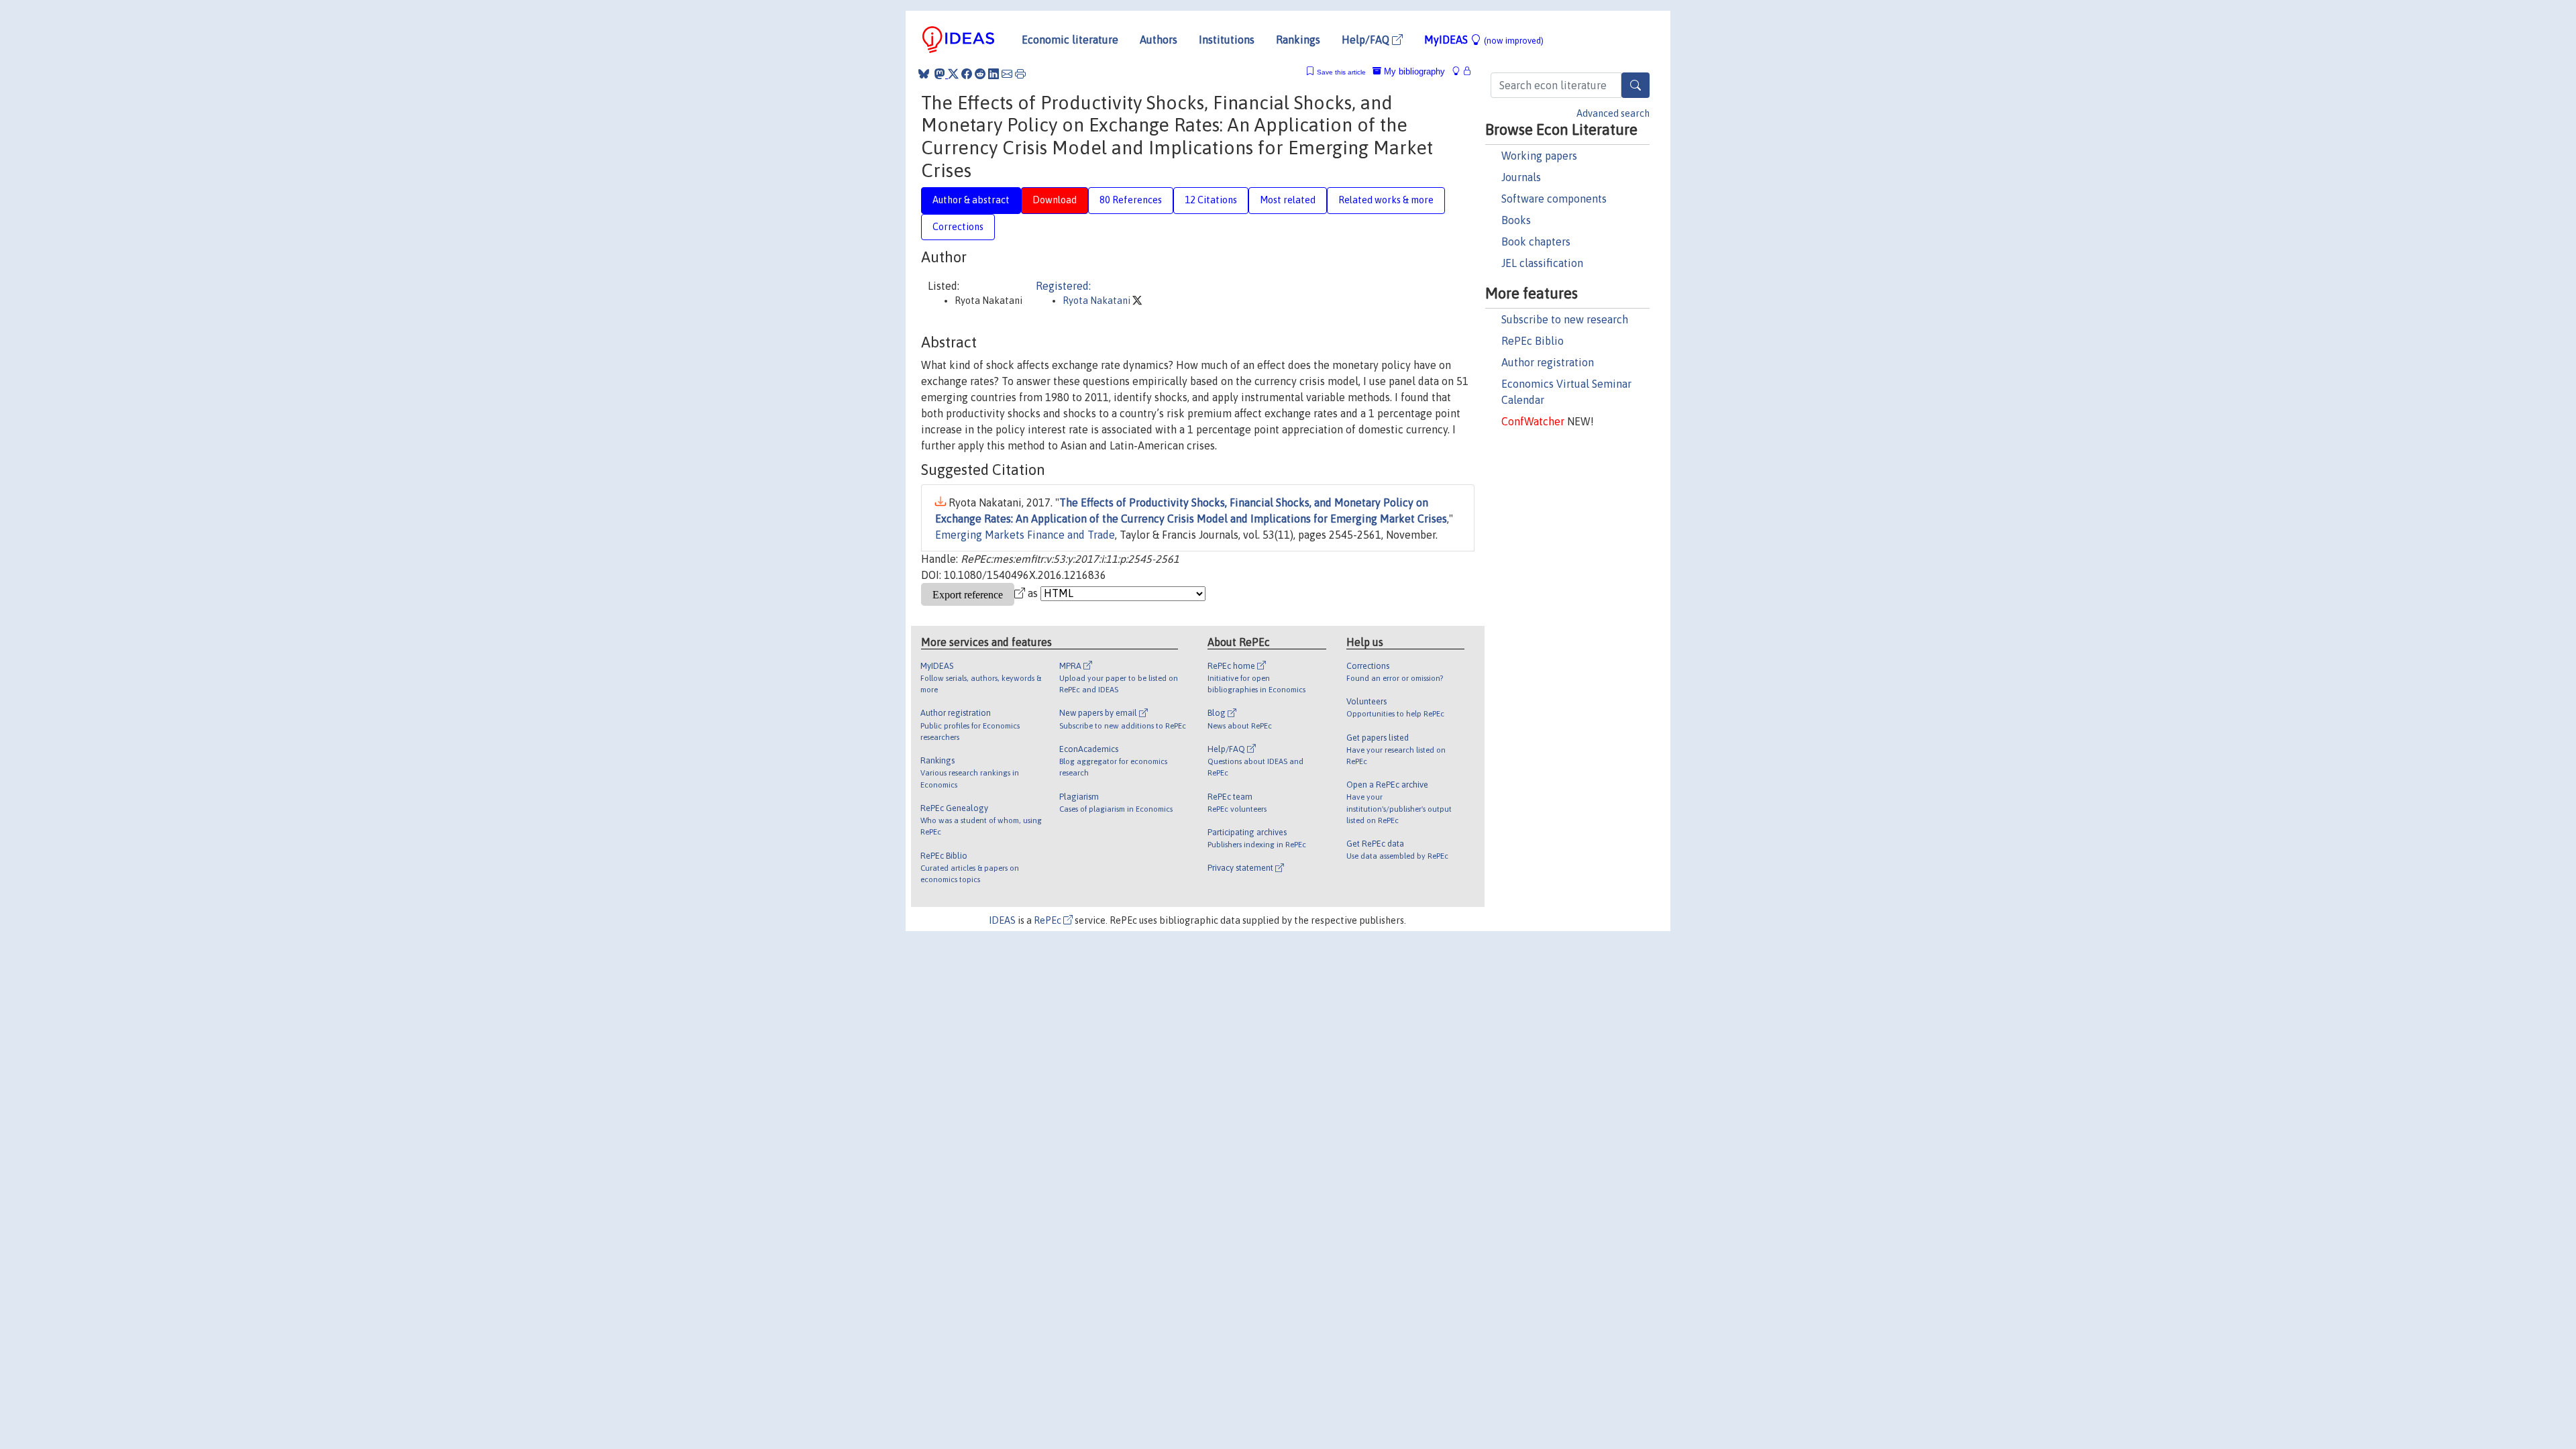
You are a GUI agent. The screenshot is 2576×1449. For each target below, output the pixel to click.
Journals (1521, 177)
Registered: (1063, 286)
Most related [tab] (1288, 200)
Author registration (1548, 362)
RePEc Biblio (1533, 341)
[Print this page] (1020, 74)
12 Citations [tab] (1211, 200)
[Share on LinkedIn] (994, 74)
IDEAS (1002, 920)
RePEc (1049, 920)
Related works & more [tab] (1386, 200)
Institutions (1227, 40)
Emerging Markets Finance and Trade (1025, 535)
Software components (1554, 199)
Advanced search (1613, 113)
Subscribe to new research (1565, 319)
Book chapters (1536, 241)
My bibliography (1413, 71)
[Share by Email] (1007, 74)
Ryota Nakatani (1097, 301)
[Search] (1635, 85)
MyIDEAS (1484, 40)
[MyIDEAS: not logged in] (1460, 71)
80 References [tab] (1131, 200)
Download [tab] (1055, 200)
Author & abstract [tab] (971, 200)
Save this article (1341, 72)
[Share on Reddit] (980, 74)
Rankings (1298, 40)
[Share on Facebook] (967, 74)
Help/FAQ (1367, 40)
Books (1516, 220)
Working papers (1539, 156)
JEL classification (1542, 263)
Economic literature (1070, 40)
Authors (1159, 40)
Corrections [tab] (958, 227)
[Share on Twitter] (953, 74)
